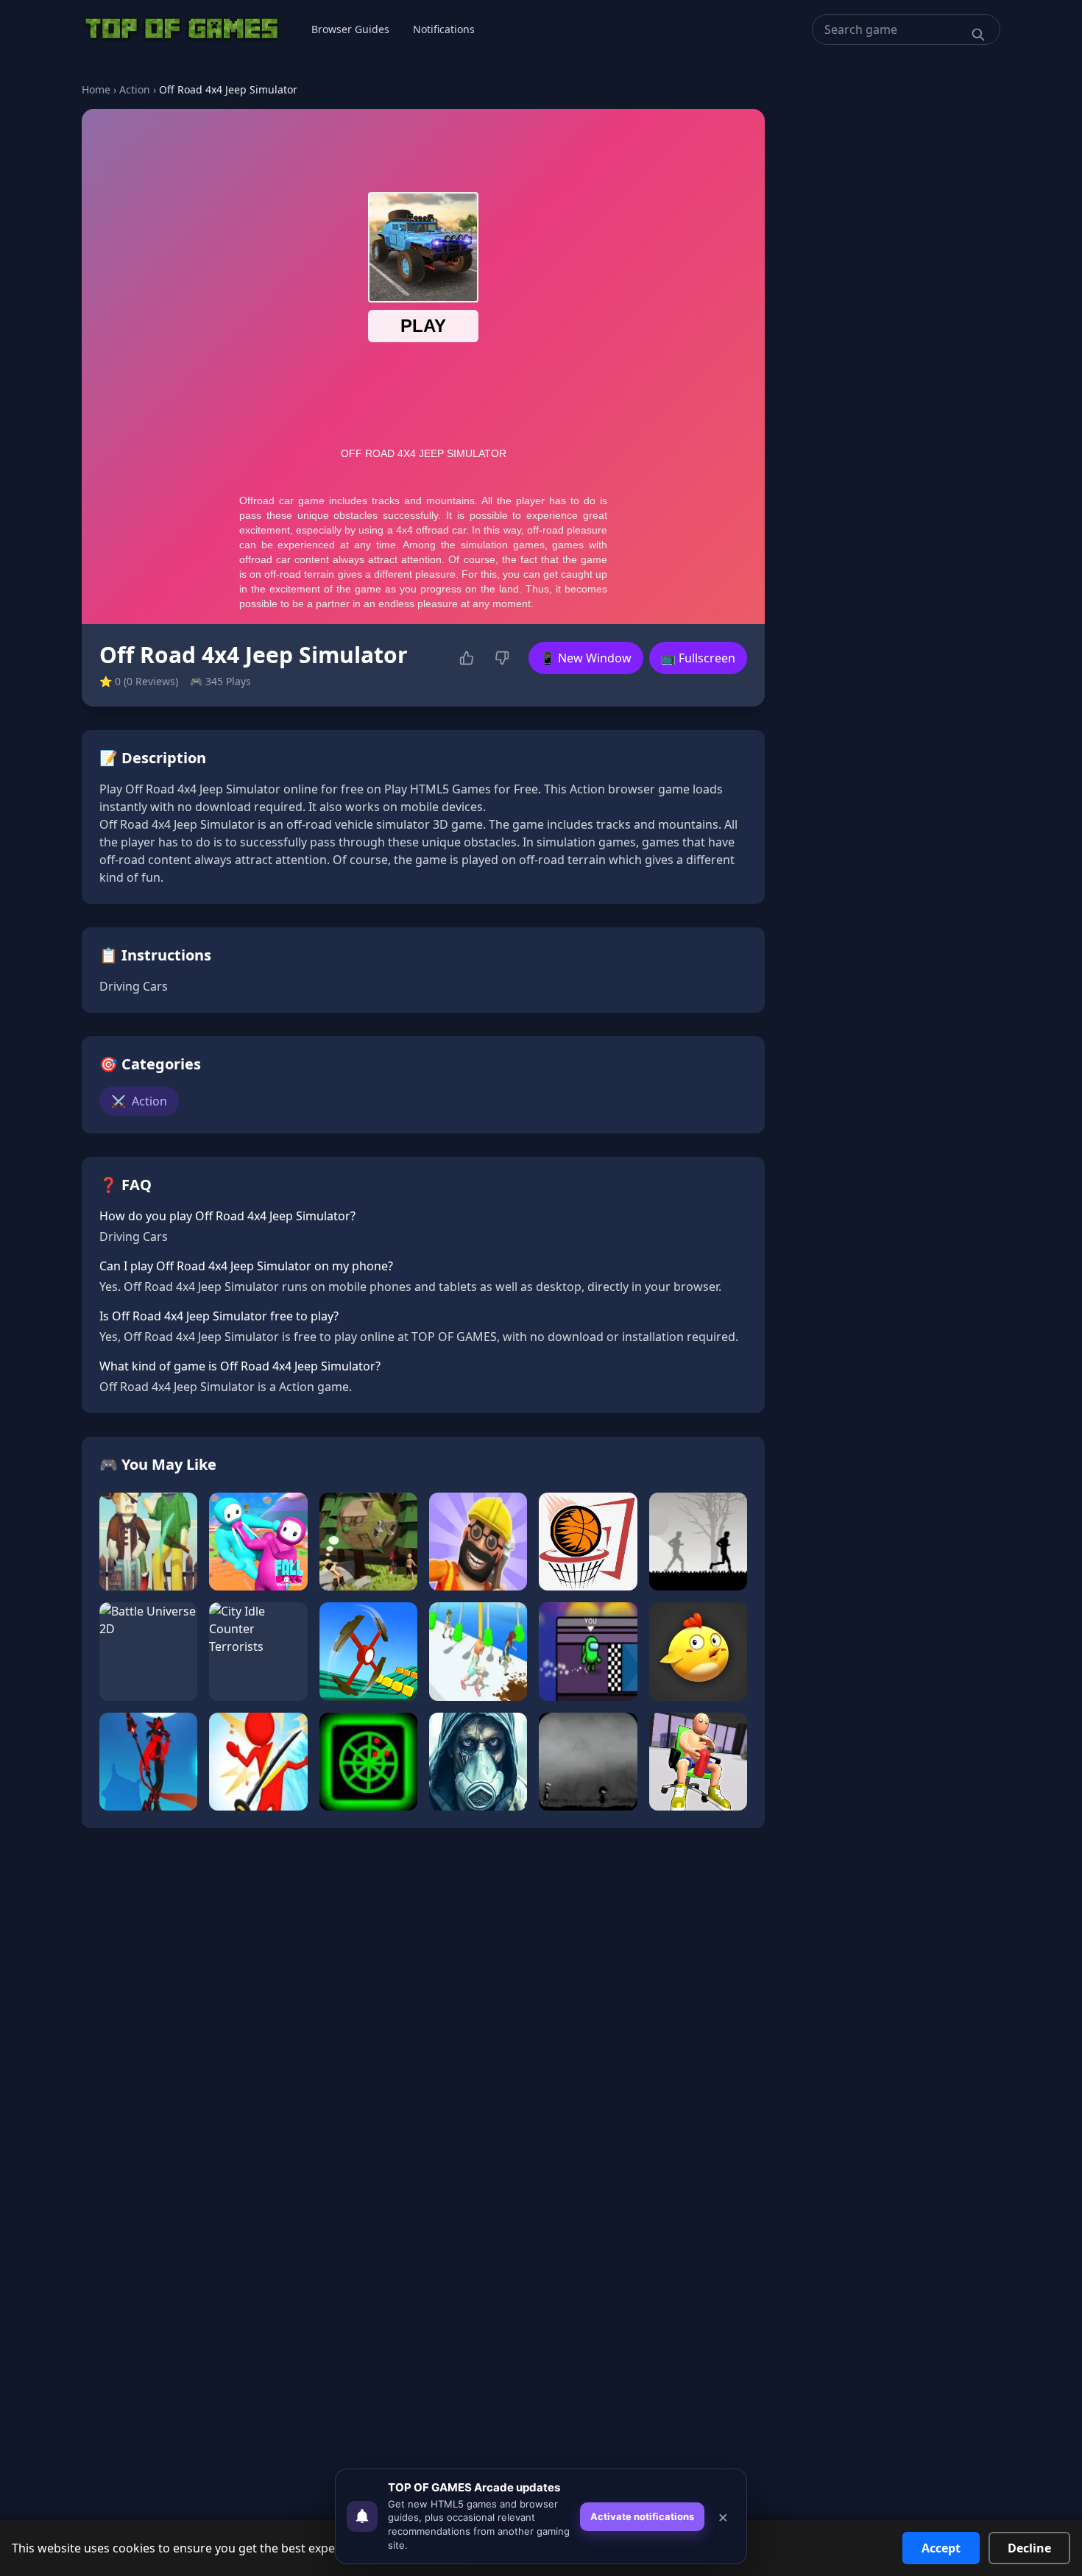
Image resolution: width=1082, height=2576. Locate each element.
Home (96, 89)
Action (135, 89)
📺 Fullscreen (698, 658)
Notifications (444, 29)
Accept (941, 2548)
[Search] (978, 35)
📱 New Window (586, 658)
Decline (1029, 2548)
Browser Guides (350, 29)
